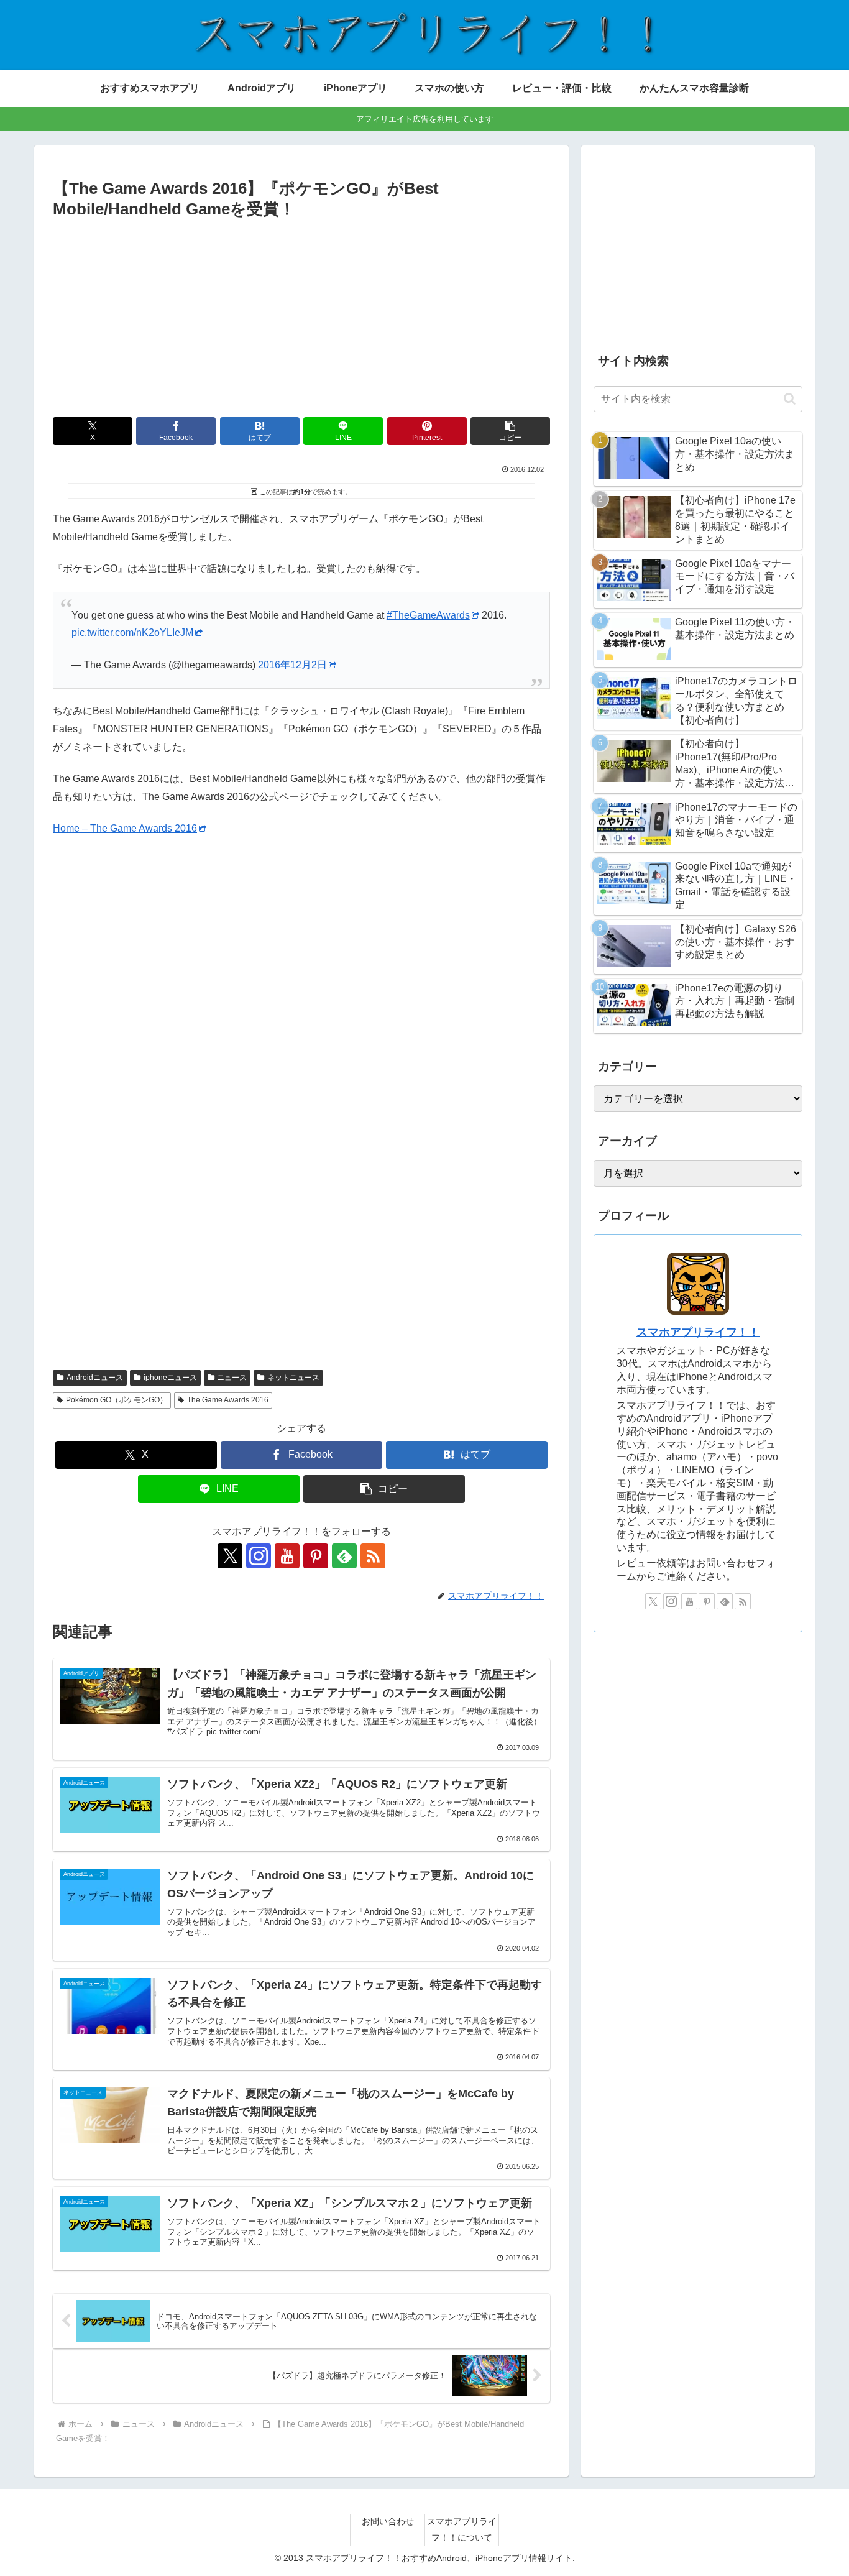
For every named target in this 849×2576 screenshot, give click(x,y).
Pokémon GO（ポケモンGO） (117, 1400)
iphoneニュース (170, 1378)
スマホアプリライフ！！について (462, 2529)
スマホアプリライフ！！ (698, 1332)
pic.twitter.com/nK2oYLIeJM (132, 632)
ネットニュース (293, 1378)
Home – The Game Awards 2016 (125, 828)
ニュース (232, 1378)
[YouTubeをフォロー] (287, 1556)
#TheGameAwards (428, 615)
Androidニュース (95, 1378)
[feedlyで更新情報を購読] (344, 1556)
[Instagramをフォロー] (259, 1556)
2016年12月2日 (292, 665)
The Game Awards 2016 (228, 1400)
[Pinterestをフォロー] (316, 1556)
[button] (510, 431)
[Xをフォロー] (230, 1556)
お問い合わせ (388, 2521)
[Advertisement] (301, 316)
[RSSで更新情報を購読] (373, 1556)
